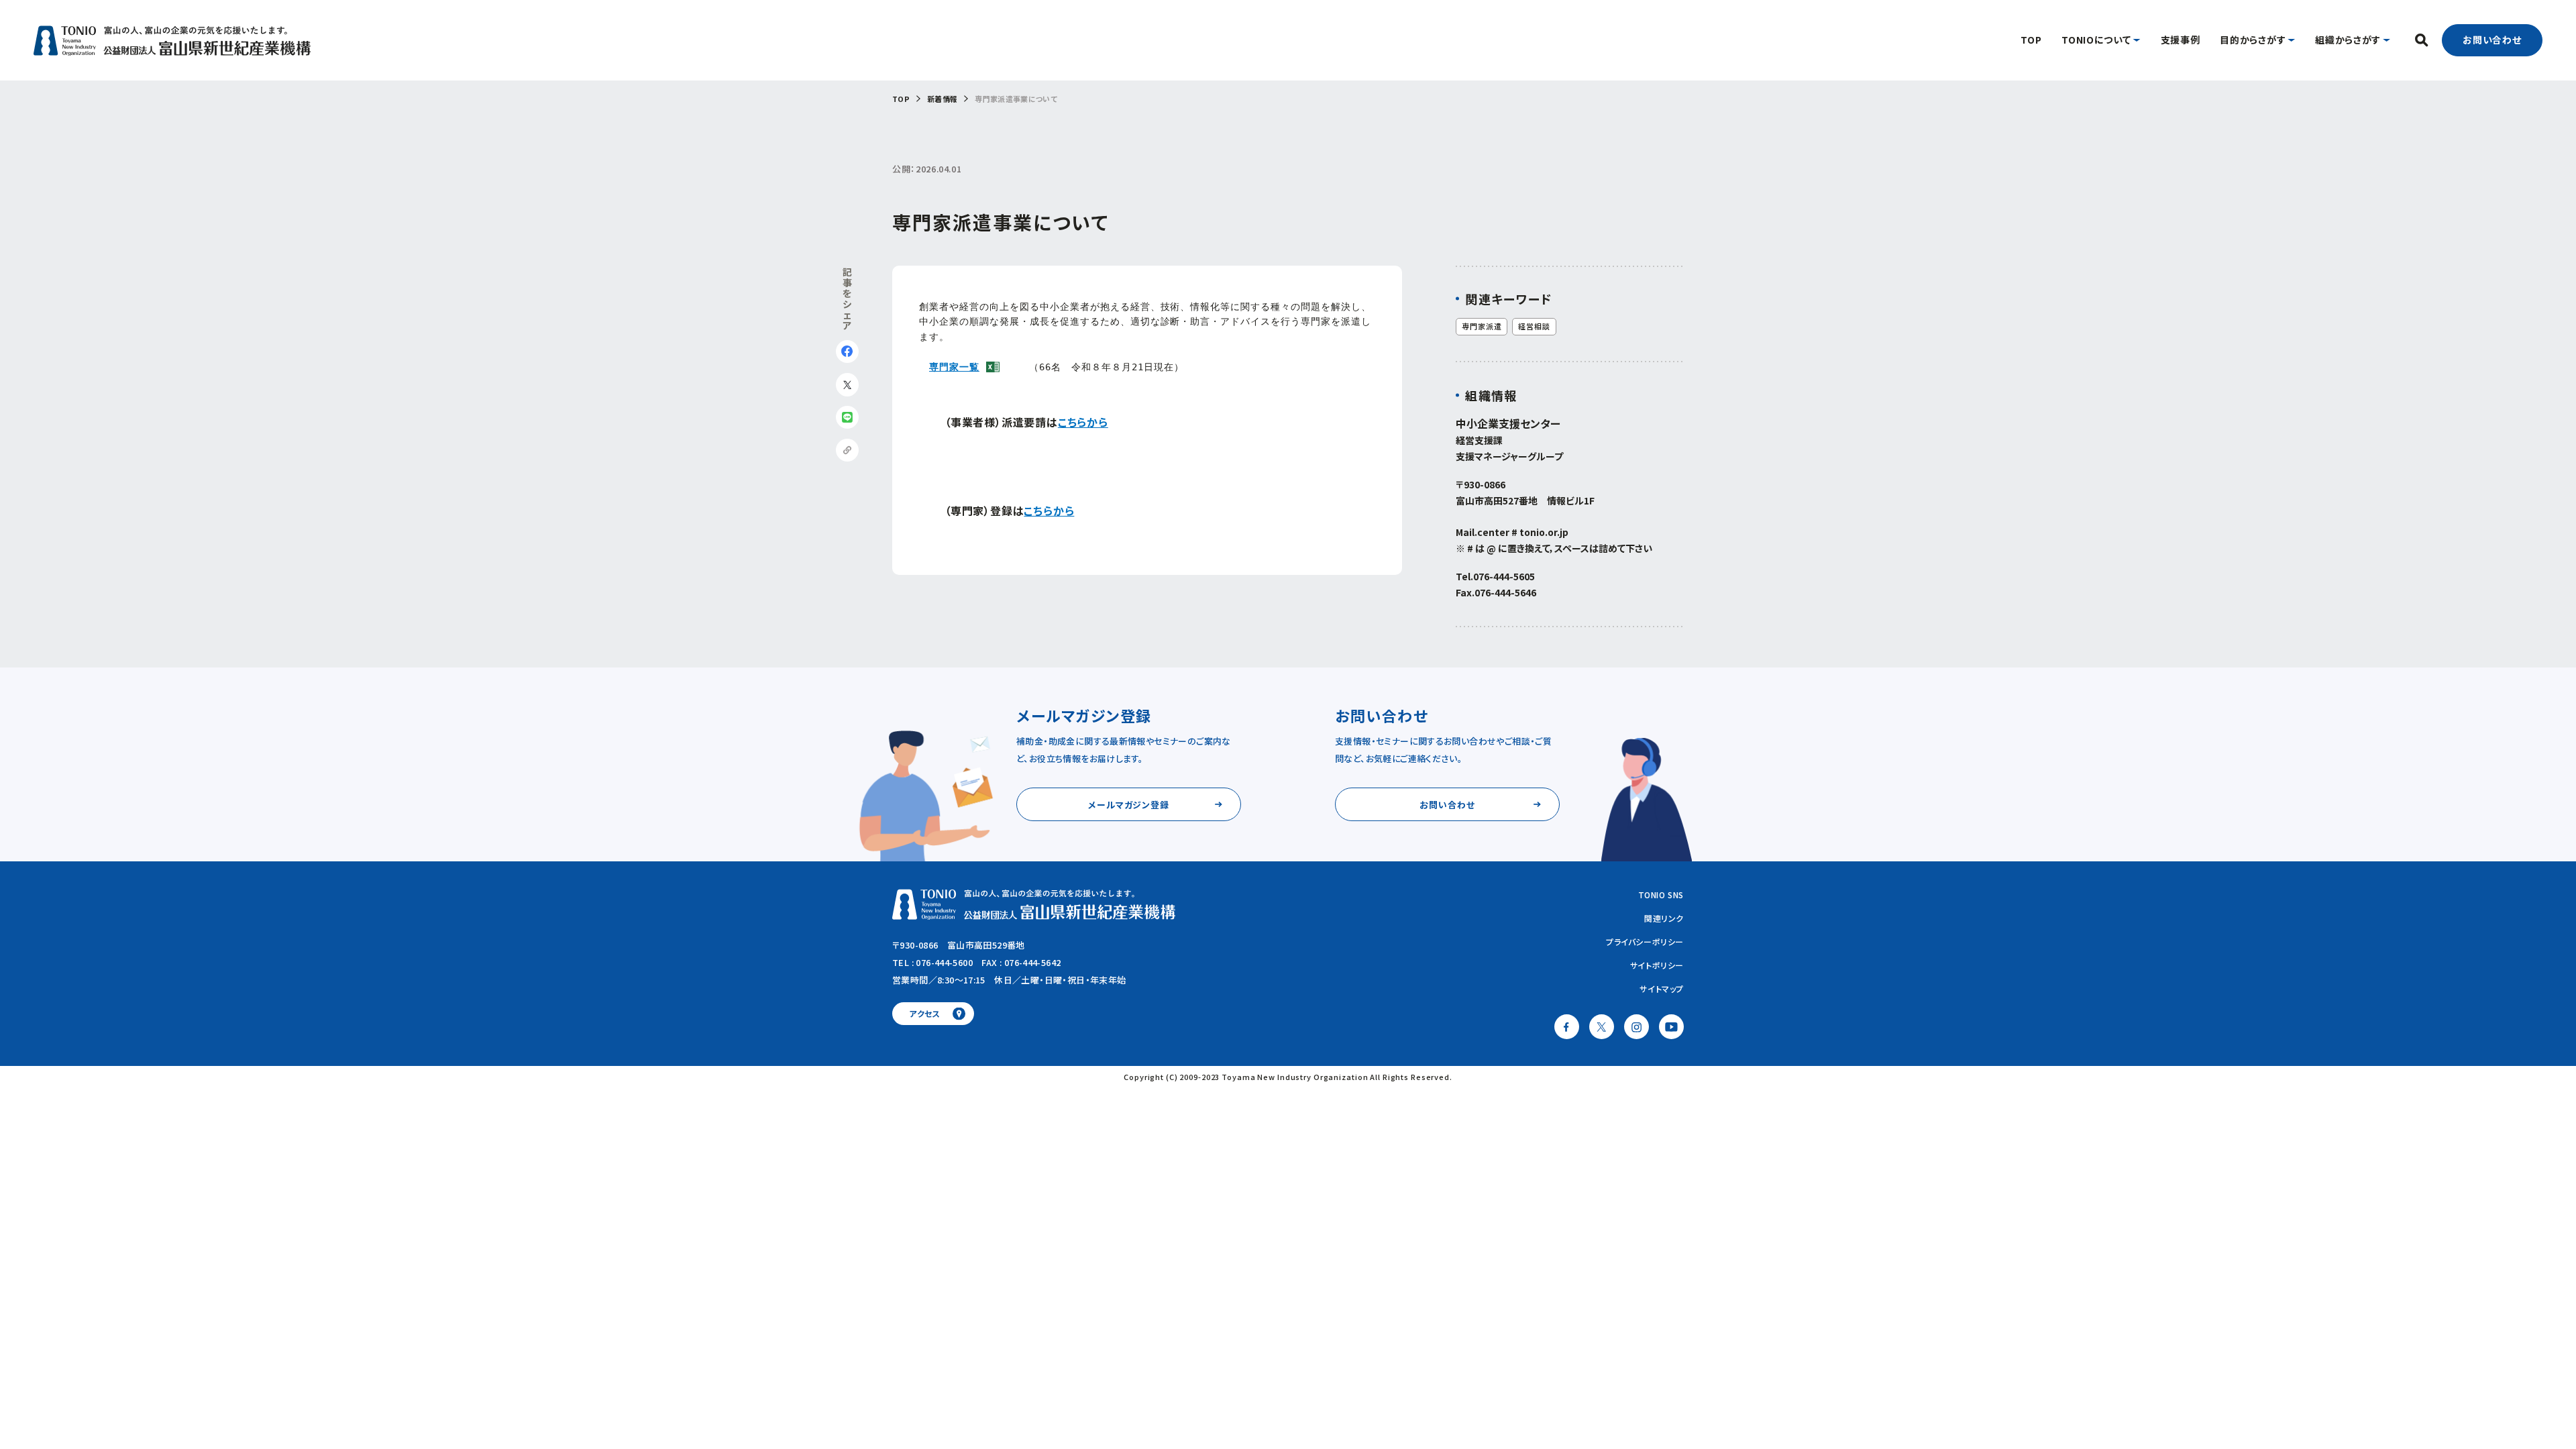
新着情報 (942, 99)
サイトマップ (1662, 988)
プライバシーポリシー (1645, 942)
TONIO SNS (1661, 895)
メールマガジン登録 (1129, 805)
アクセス (925, 1013)
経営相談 (1534, 326)
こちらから (1083, 422)
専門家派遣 (1482, 326)
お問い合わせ (2492, 40)
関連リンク (1664, 918)
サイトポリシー (1657, 965)
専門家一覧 (954, 367)
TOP (901, 99)
